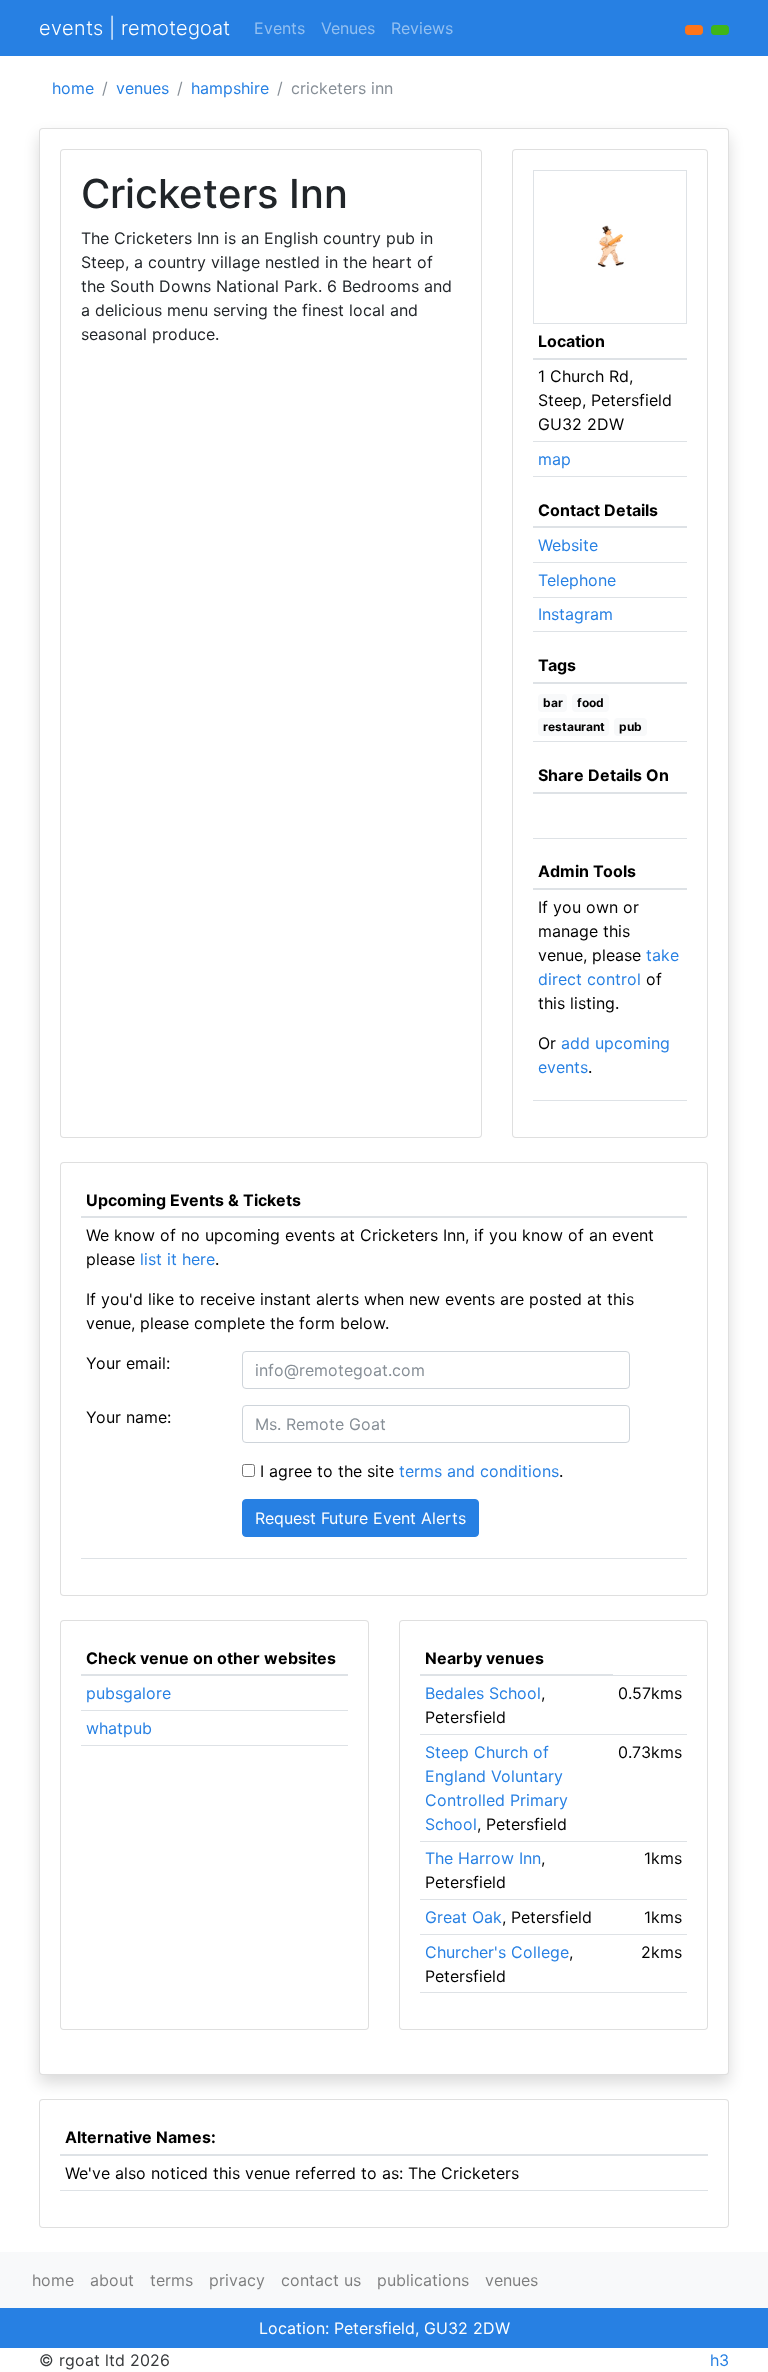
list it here (177, 1259)
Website (568, 545)
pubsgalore (128, 1693)
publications (423, 2280)
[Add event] (694, 30)
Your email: (128, 1363)
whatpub (119, 1728)
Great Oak (463, 1917)
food (590, 702)
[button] (720, 30)
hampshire (230, 88)
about (112, 2280)
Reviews (422, 28)
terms (171, 2280)
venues (142, 88)
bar (553, 702)
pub (630, 726)
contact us (321, 2280)
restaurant (574, 726)
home (73, 88)
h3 (719, 2360)
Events (279, 28)
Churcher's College (497, 1952)
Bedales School (483, 1693)
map (554, 459)
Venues (348, 28)
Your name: (128, 1417)
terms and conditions (479, 1471)
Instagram (575, 614)
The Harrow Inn (483, 1858)
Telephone (577, 580)
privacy (237, 2280)
